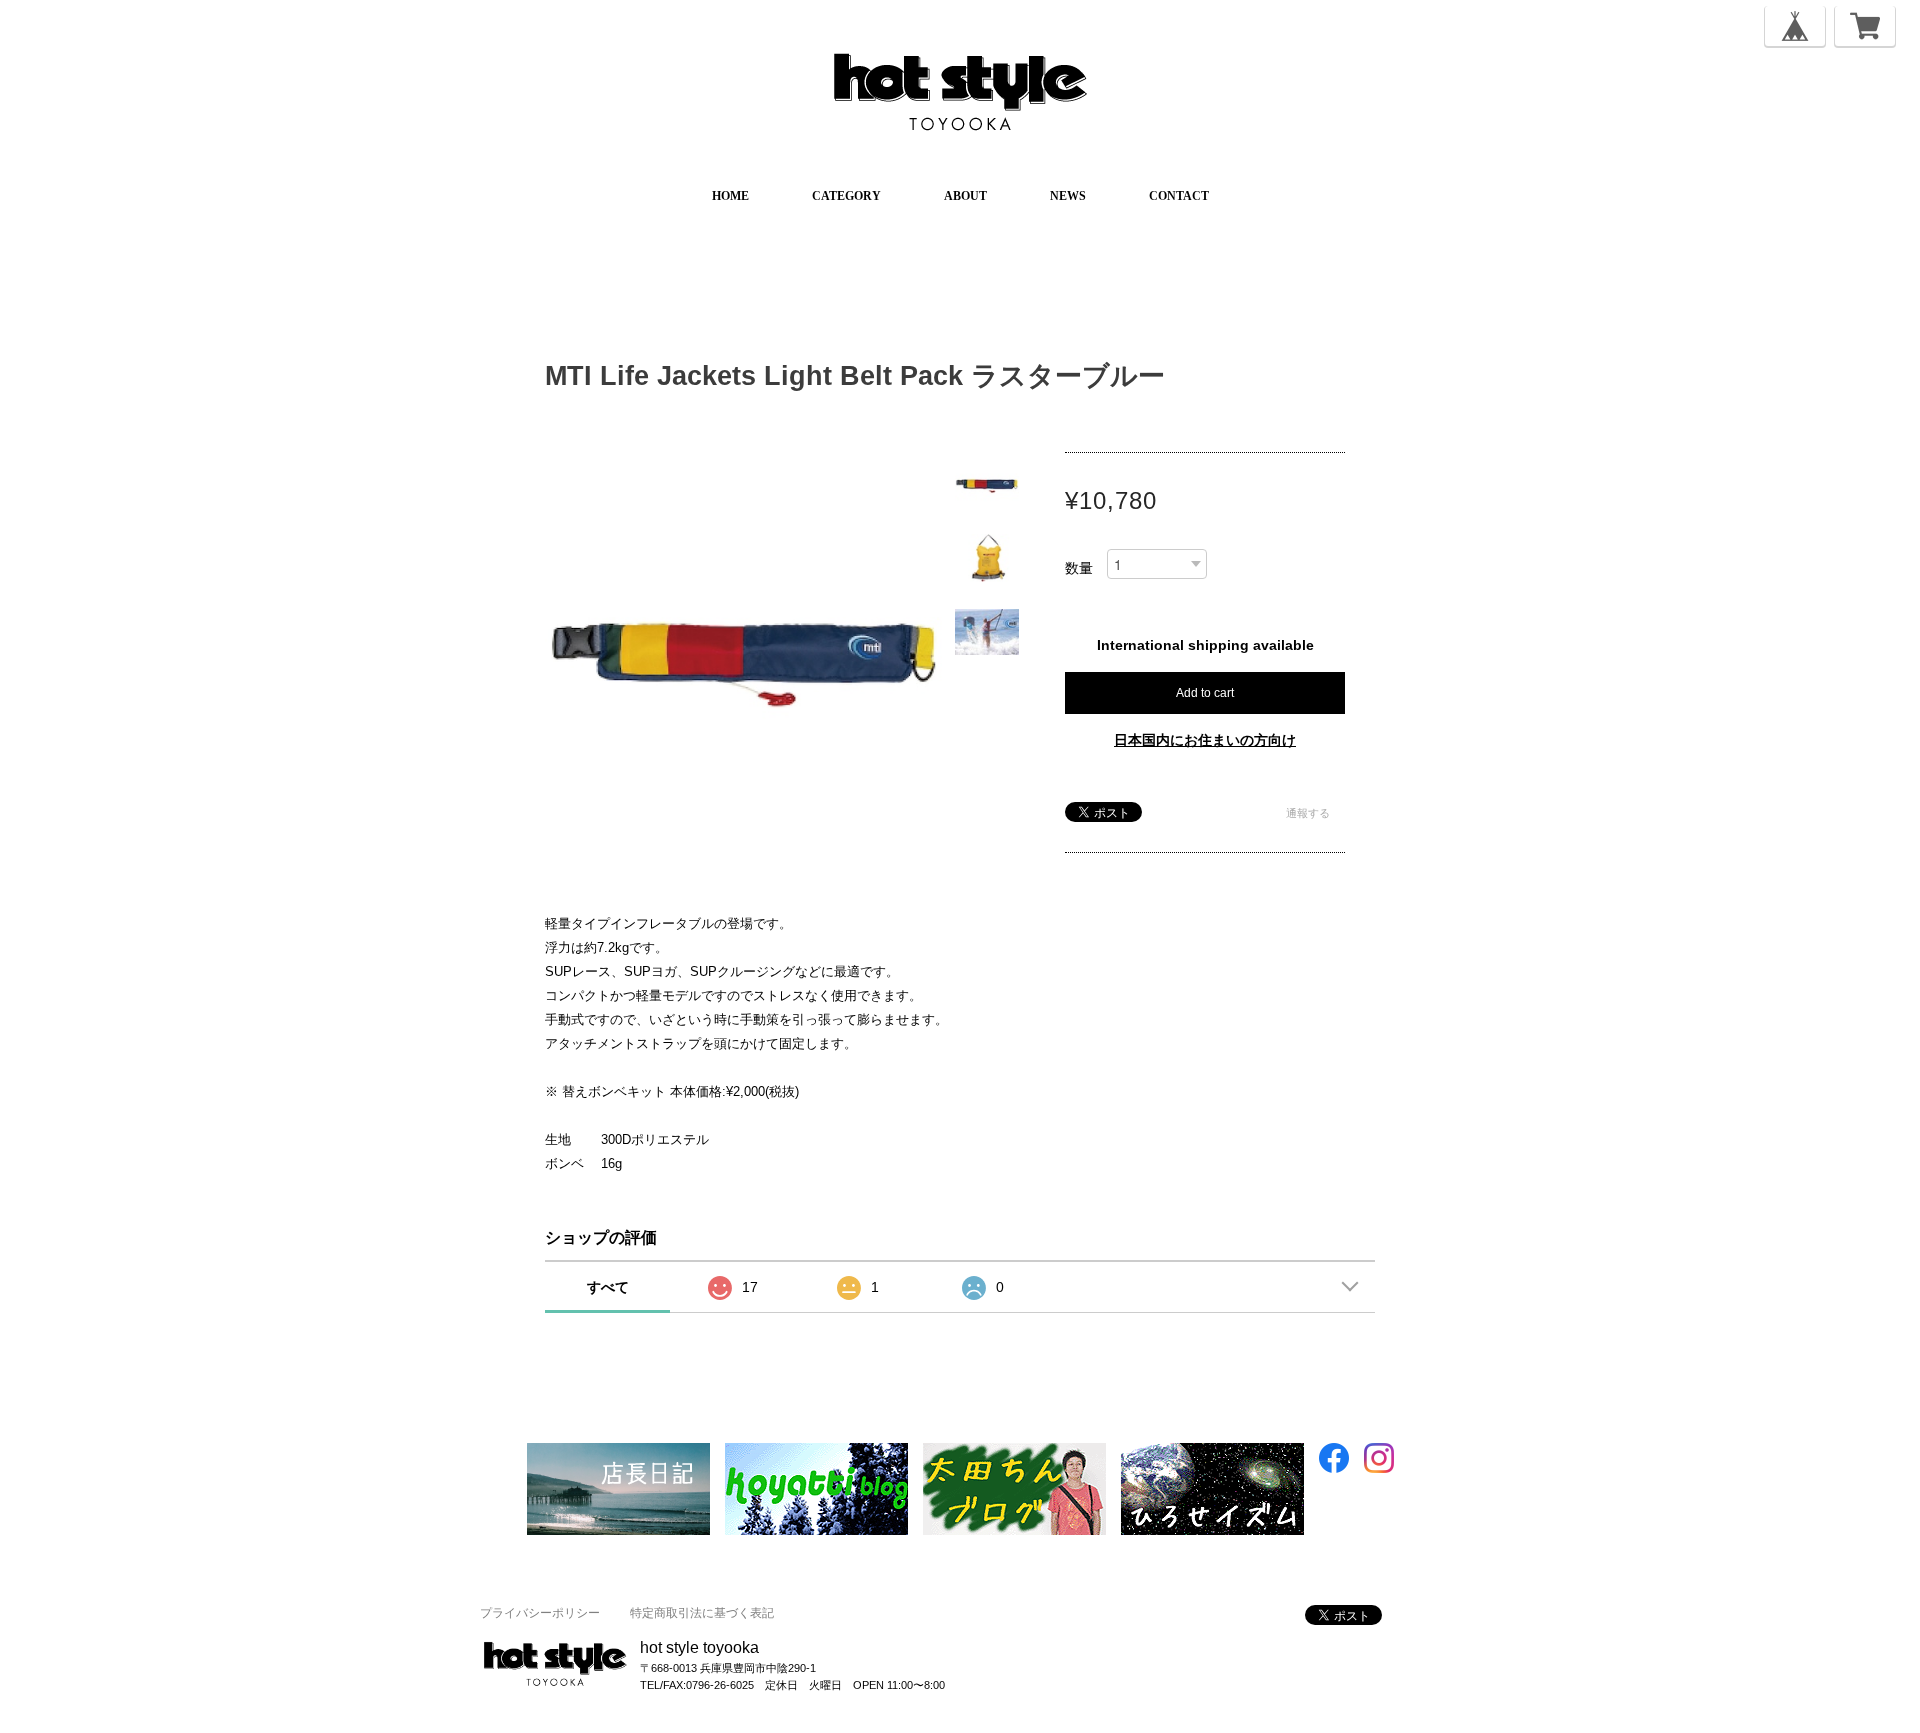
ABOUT (965, 196)
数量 (1079, 568)
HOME (730, 196)
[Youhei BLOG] (1212, 1452)
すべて (608, 1287)
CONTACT (1179, 196)
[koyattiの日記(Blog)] (816, 1452)
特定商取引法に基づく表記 (702, 1613)
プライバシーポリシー (540, 1613)
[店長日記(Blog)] (618, 1452)
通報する (1308, 813)
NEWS (1068, 196)
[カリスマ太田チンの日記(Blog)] (1014, 1452)
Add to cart (1205, 693)
